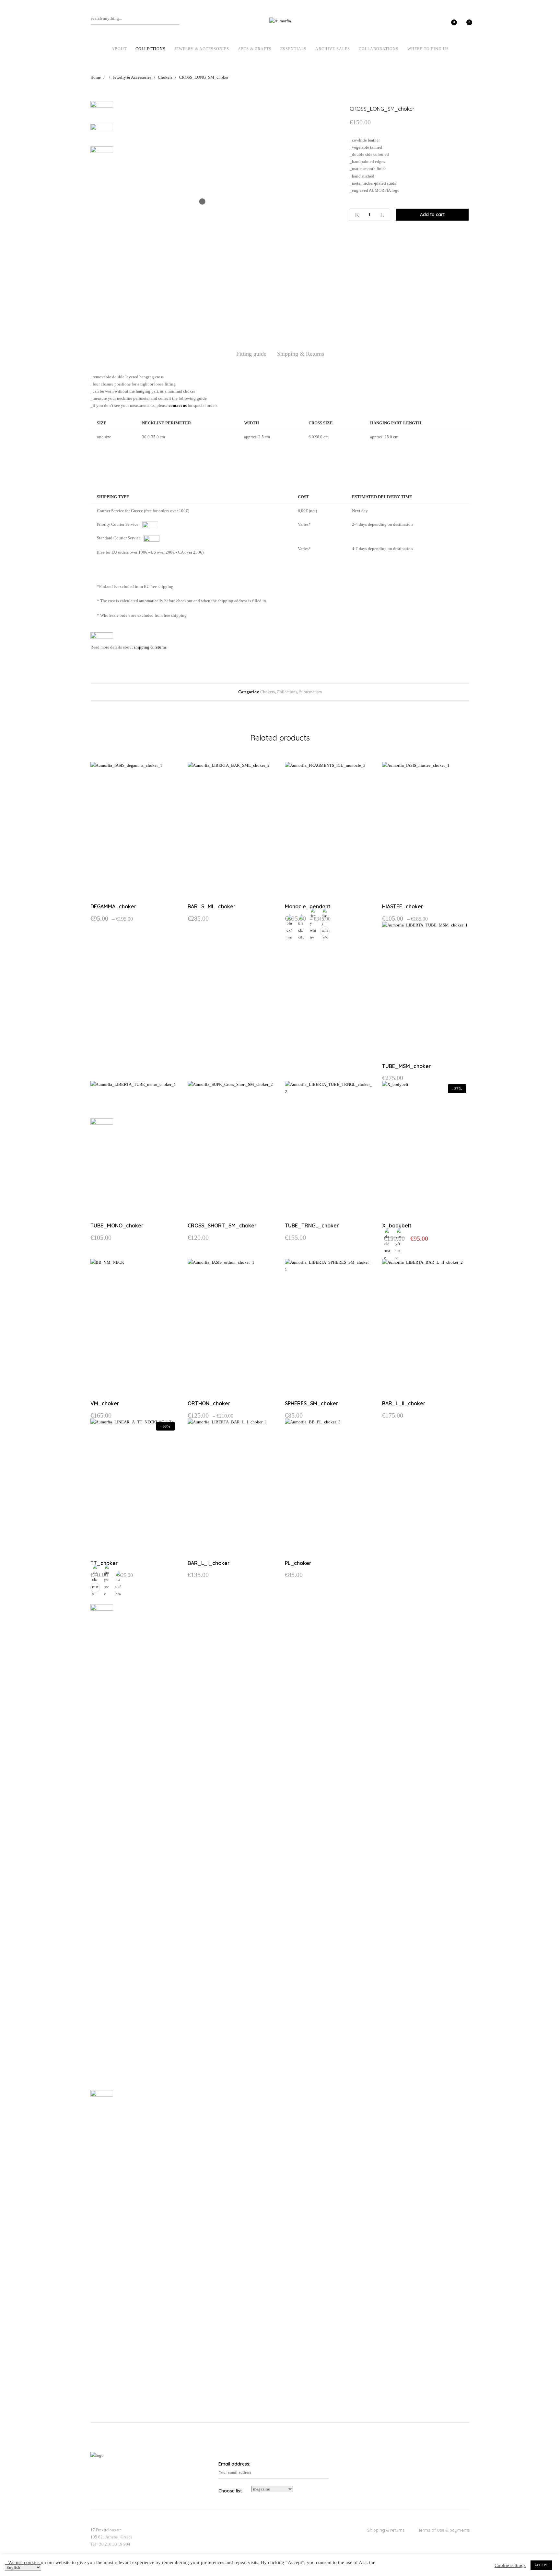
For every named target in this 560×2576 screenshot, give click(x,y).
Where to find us (428, 49)
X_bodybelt (397, 1225)
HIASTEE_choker (403, 906)
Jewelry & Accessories (202, 49)
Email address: (234, 2464)
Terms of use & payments (444, 2530)
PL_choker (298, 1563)
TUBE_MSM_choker (407, 1066)
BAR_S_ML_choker (212, 906)
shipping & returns (150, 647)
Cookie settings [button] (510, 2565)
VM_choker (105, 1403)
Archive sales (333, 49)
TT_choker (104, 1563)
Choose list (230, 2491)
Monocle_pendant (308, 906)
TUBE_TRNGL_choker (312, 1225)
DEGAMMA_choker (113, 906)
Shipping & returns (386, 2530)
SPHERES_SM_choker (312, 1403)
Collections (151, 49)
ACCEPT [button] (541, 2565)
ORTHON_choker (209, 1403)
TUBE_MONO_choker (117, 1225)
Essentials (293, 49)
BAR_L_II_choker (404, 1403)
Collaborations (379, 49)
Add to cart (432, 214)
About (119, 49)
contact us (178, 405)
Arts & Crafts (255, 49)
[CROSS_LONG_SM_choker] (429, 236)
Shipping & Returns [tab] (301, 354)
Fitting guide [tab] (251, 354)
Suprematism (310, 692)
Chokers (268, 692)
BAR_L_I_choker (209, 1563)
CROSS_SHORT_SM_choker (222, 1225)
